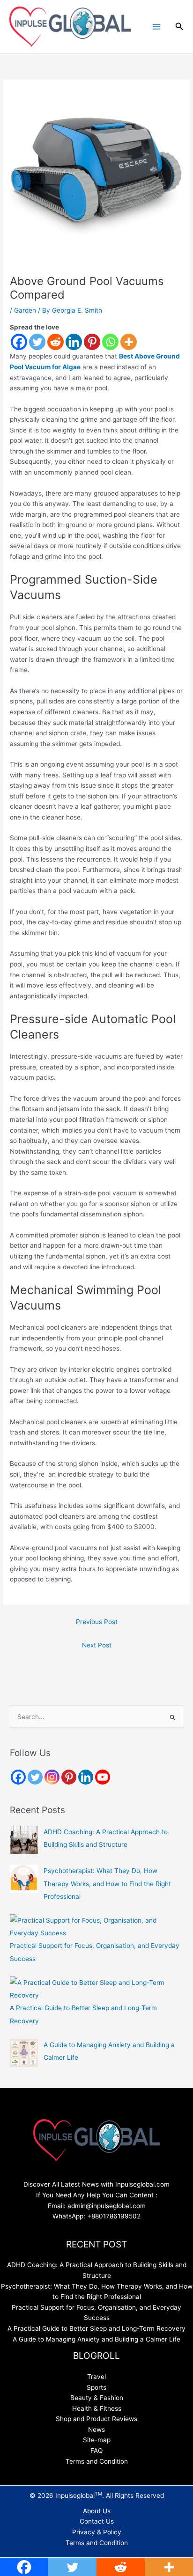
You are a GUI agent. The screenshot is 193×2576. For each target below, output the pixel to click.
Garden (25, 310)
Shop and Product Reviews (96, 2419)
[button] (179, 26)
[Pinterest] (92, 342)
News (96, 2430)
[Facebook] (19, 342)
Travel (96, 2377)
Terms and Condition (97, 2461)
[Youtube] (103, 1777)
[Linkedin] (74, 342)
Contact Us (97, 2521)
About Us (97, 2511)
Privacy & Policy (97, 2532)
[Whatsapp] (110, 342)
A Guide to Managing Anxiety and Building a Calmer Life (96, 2339)
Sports (96, 2387)
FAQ (96, 2451)
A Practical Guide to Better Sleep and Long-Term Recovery (96, 2328)
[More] (129, 342)
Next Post (97, 1645)
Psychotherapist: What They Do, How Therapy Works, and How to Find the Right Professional (107, 1884)
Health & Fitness (97, 2408)
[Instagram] (52, 1777)
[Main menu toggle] (156, 27)
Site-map (97, 2440)
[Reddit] (56, 342)
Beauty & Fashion (97, 2398)
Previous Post (97, 1622)
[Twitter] (37, 342)
